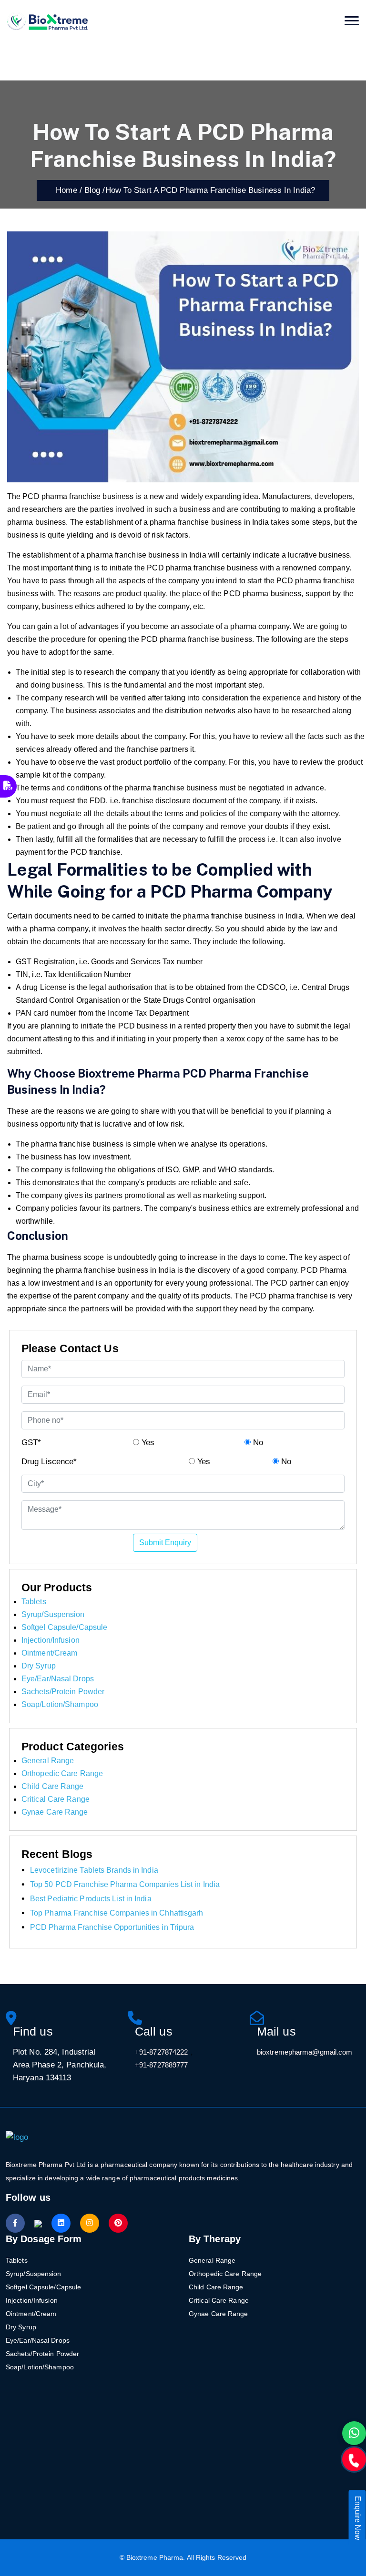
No (257, 1443)
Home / (66, 190)
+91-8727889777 (161, 2065)
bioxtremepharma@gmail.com (305, 2052)
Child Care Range (53, 1786)
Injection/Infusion (51, 1640)
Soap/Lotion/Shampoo (60, 1704)
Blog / (95, 190)
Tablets (34, 1602)
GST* (31, 1443)
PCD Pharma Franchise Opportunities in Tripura (112, 1927)
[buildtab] (48, 21)
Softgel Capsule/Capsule (64, 1627)
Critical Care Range (56, 1799)
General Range (48, 1761)
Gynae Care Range (55, 1812)
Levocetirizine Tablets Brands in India (94, 1870)
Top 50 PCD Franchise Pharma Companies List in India (125, 1884)
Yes (147, 1443)
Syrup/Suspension (53, 1614)
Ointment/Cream (49, 1653)
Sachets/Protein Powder (63, 1692)
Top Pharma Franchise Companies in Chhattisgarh (117, 1913)
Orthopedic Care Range (62, 1773)
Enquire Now (358, 2518)
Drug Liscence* (49, 1462)
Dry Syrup (39, 1666)
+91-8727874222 (161, 2052)
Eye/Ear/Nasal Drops (58, 1679)
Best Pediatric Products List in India (91, 1899)
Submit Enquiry (165, 1543)
